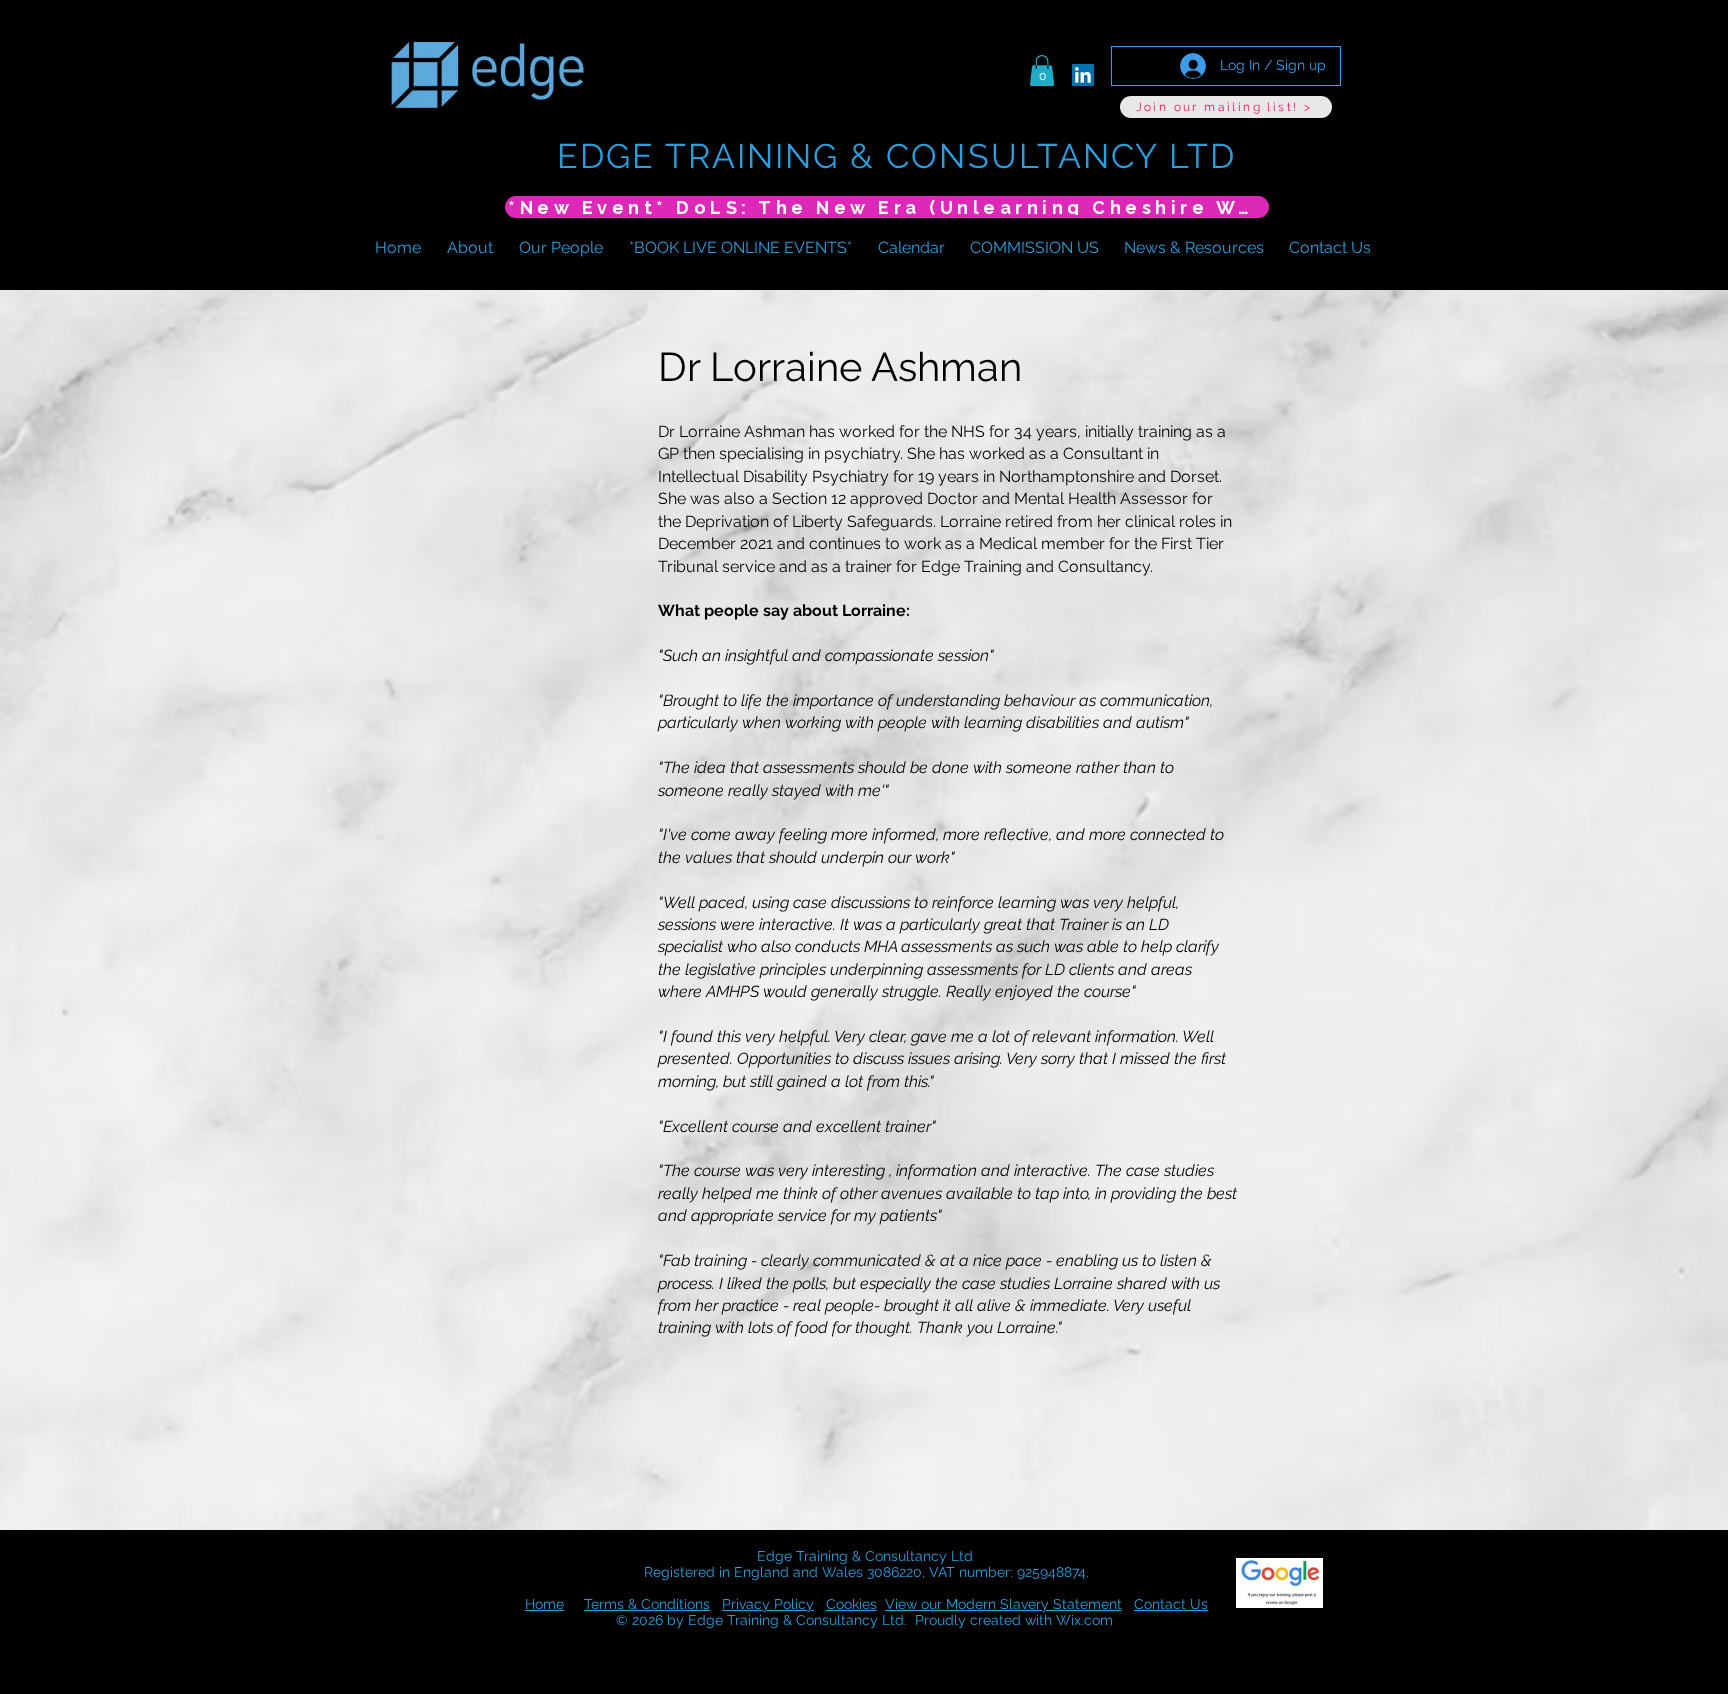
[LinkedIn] (1083, 75)
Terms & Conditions (647, 1604)
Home (544, 1604)
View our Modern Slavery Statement (1003, 1604)
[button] (1042, 70)
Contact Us (1171, 1604)
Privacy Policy (768, 1604)
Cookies (851, 1604)
